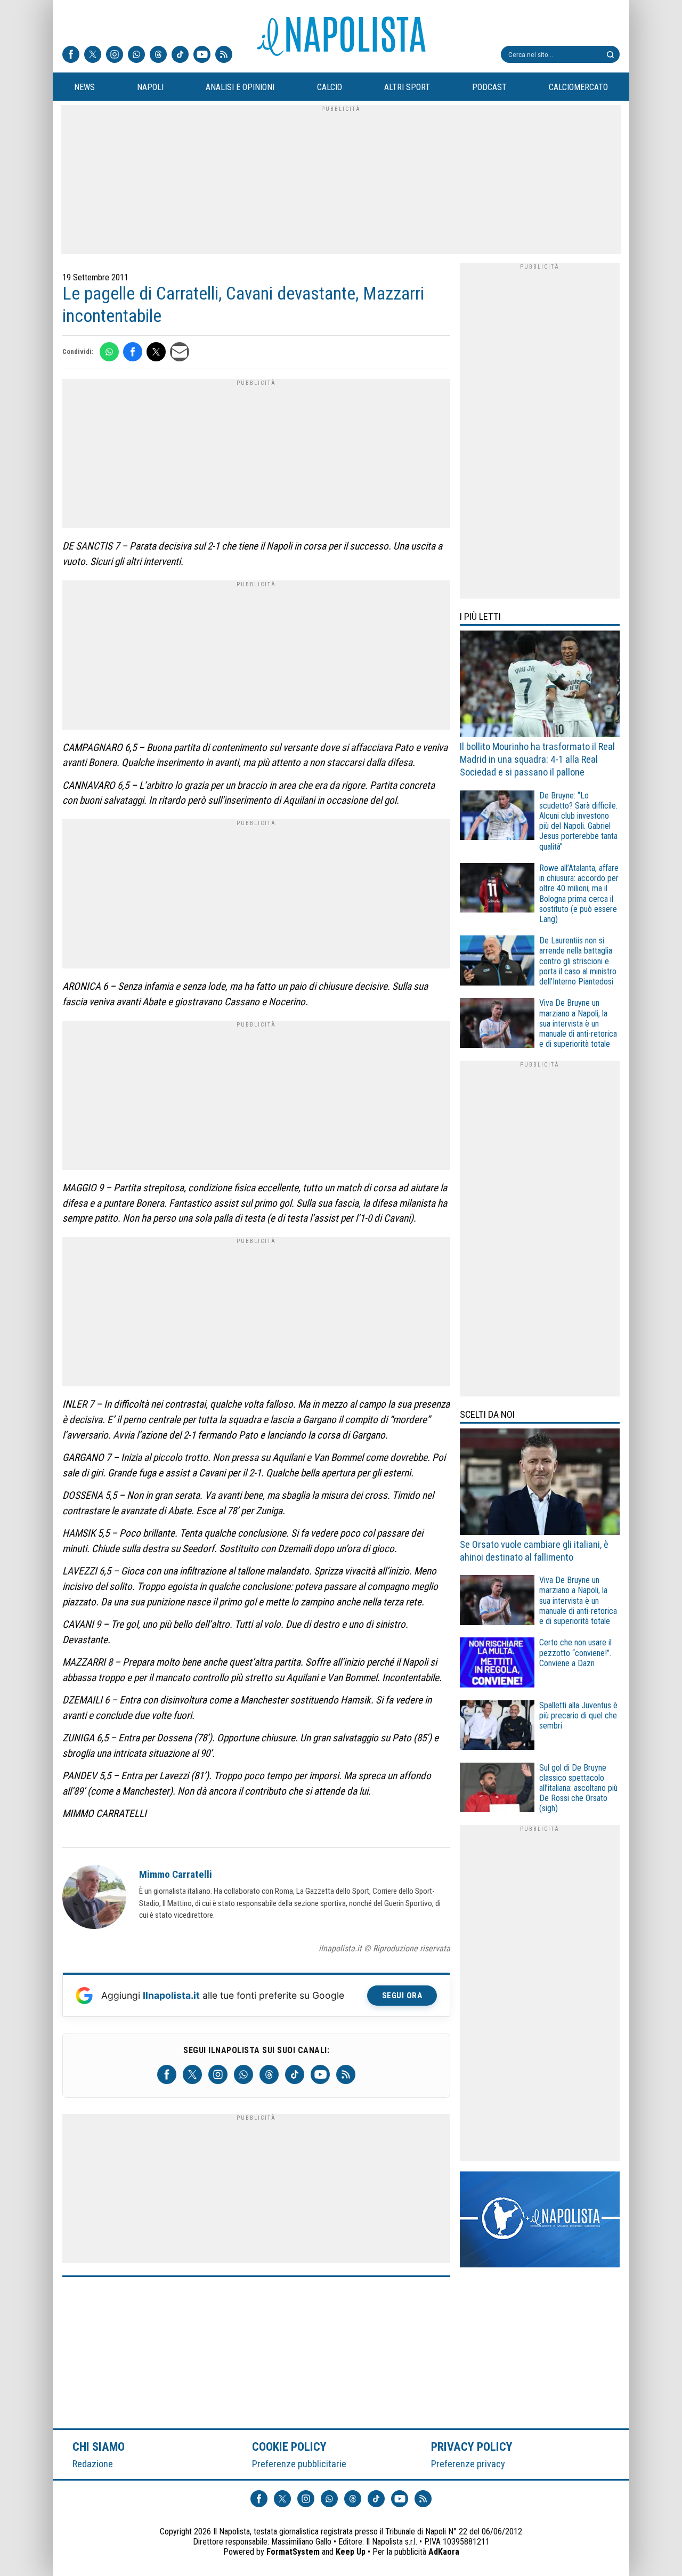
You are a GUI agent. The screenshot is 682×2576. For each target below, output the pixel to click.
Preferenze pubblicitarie (299, 2464)
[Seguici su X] (93, 55)
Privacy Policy (472, 2446)
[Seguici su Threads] (158, 55)
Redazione (93, 2464)
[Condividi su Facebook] (133, 352)
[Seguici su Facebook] (71, 55)
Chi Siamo (99, 2446)
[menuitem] (84, 87)
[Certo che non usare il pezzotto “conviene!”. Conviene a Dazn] (497, 1664)
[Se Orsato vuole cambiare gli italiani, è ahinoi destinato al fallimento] (540, 1483)
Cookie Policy (290, 2446)
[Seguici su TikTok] (180, 55)
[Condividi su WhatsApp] (109, 352)
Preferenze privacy (468, 2464)
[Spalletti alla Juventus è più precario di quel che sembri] (497, 1727)
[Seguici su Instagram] (115, 55)
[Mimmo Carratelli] (94, 1899)
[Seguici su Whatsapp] (136, 55)
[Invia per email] (180, 352)
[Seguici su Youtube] (202, 55)
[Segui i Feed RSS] (224, 55)
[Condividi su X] (156, 352)
